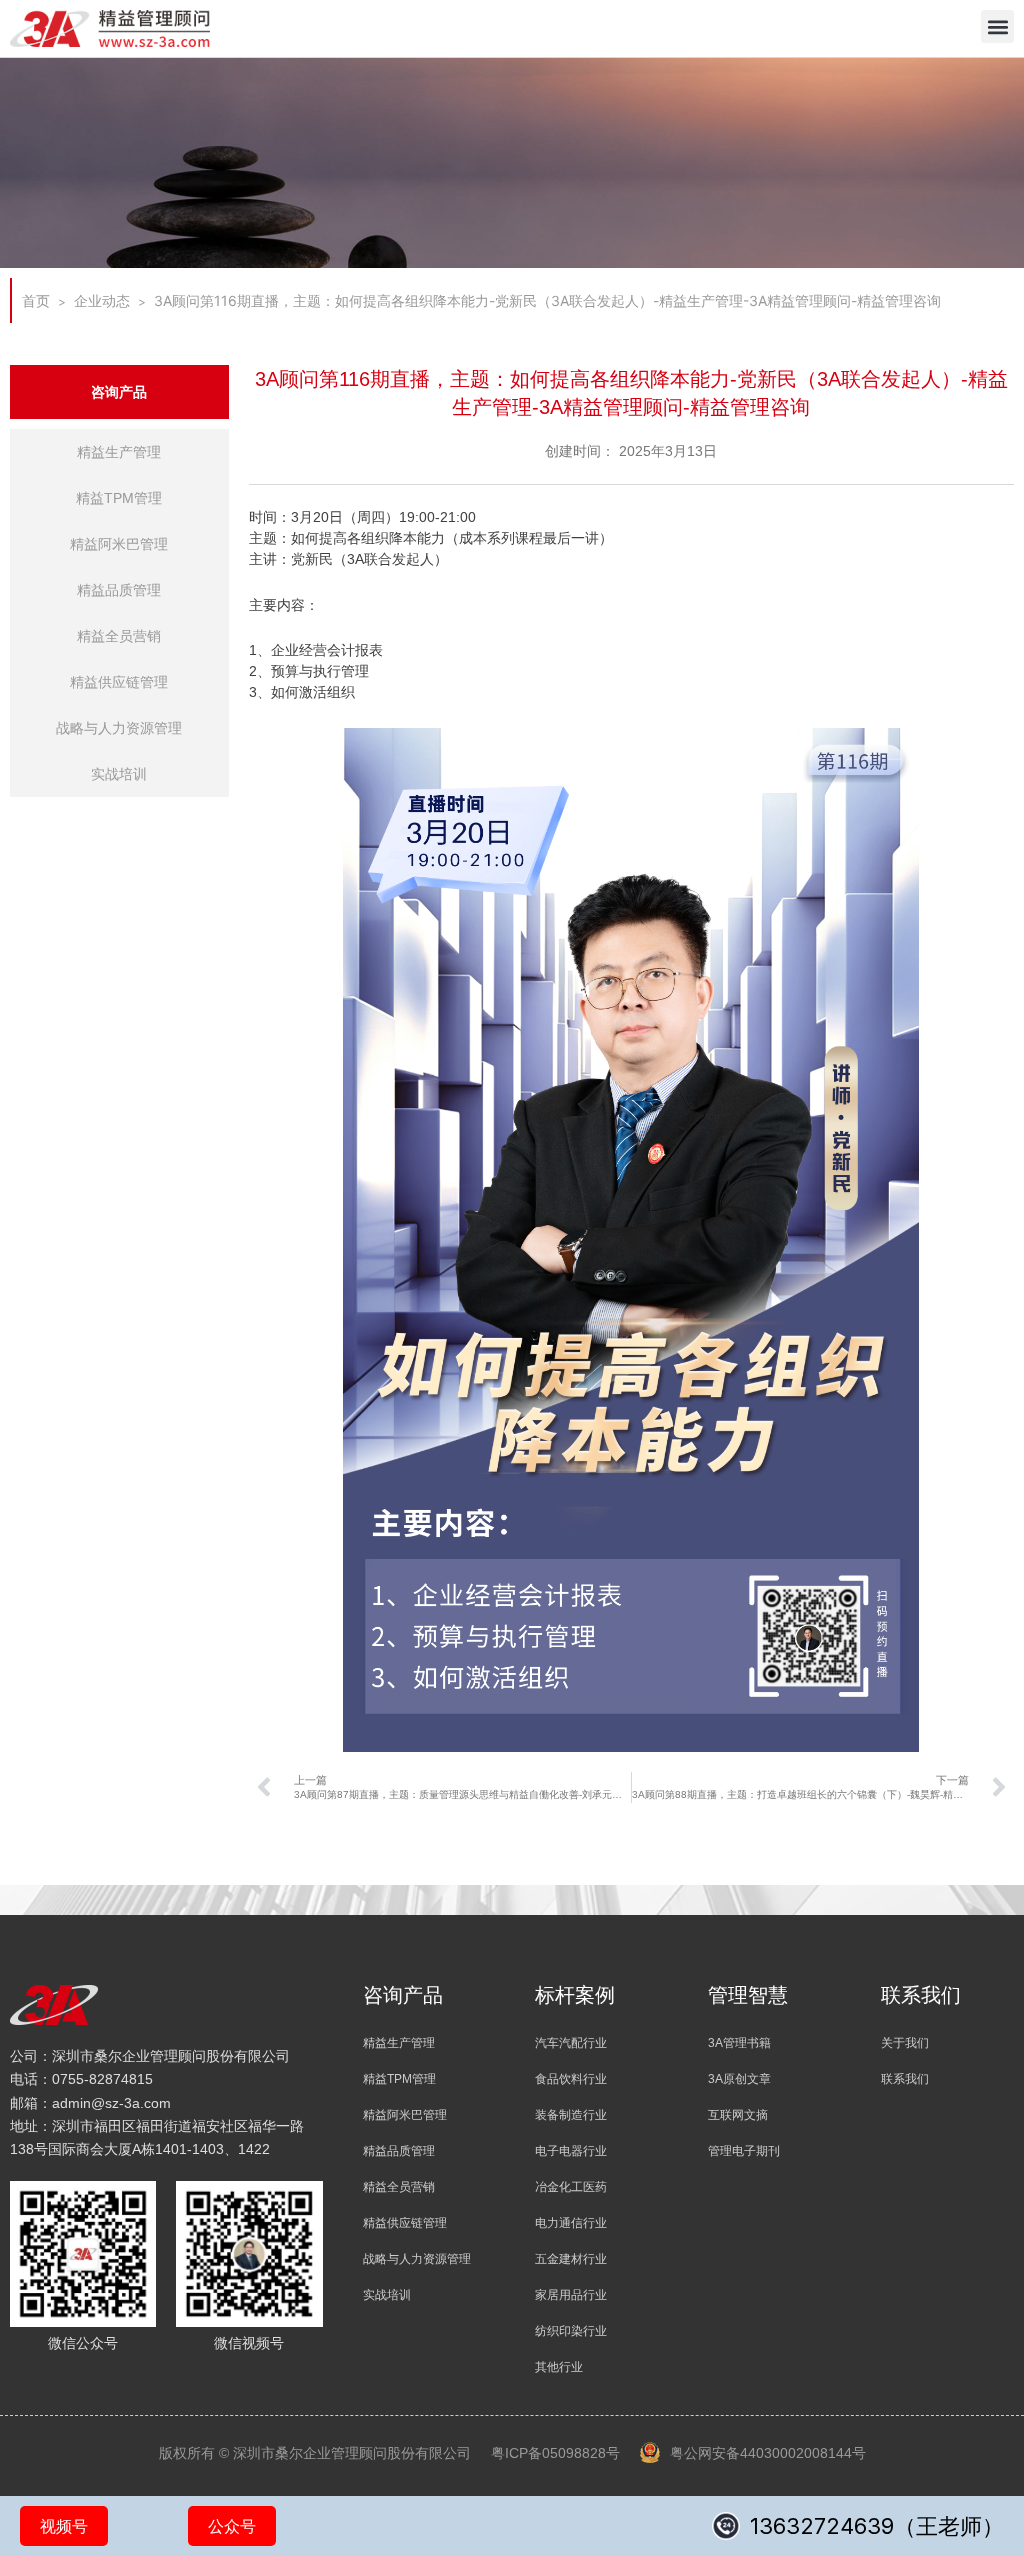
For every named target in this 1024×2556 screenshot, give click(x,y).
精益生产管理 (119, 452)
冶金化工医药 (571, 2187)
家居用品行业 (571, 2295)
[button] (997, 26)
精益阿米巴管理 (119, 544)
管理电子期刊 (744, 2151)
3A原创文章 (739, 2079)
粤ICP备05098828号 (555, 2453)
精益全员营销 (119, 636)
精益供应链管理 (119, 682)
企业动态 (102, 300)
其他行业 (559, 2367)
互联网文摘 (738, 2115)
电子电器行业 (571, 2151)
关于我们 (905, 2043)
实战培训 (119, 774)
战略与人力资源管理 (119, 728)
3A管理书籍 (739, 2043)
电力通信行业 (571, 2223)
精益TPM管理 (119, 498)
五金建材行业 (571, 2259)
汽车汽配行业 (571, 2043)
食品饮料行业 (571, 2079)
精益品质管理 (119, 590)
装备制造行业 (571, 2115)
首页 (36, 300)
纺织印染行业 (571, 2331)
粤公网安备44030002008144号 (768, 2453)
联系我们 (905, 2079)
